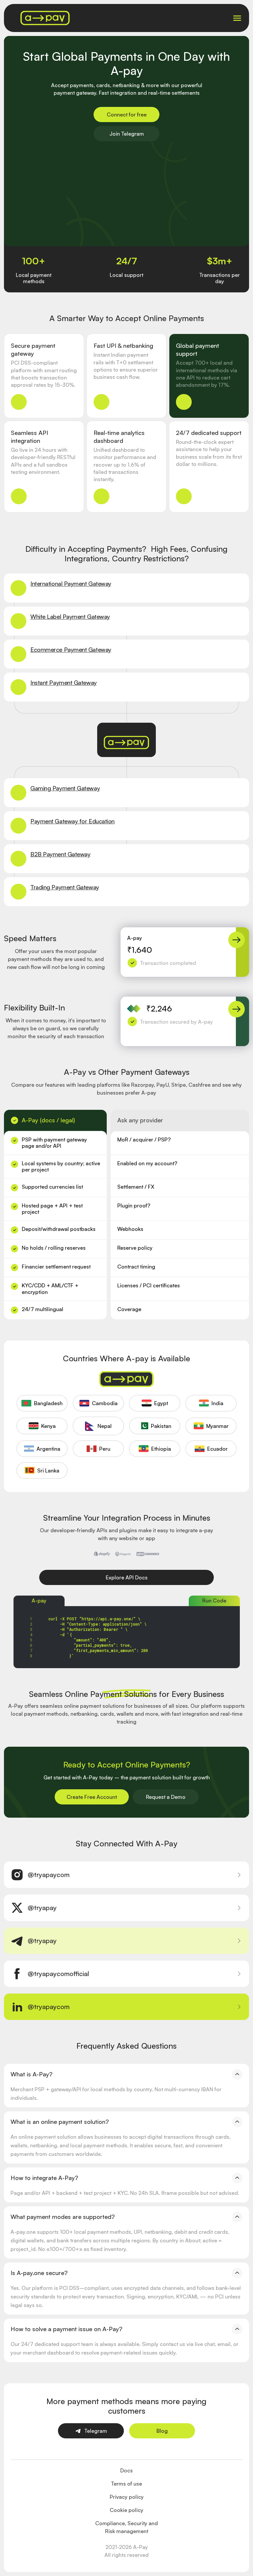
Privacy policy (127, 2497)
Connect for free (127, 115)
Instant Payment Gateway (64, 682)
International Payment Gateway (71, 583)
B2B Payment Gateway (60, 854)
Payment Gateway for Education (72, 821)
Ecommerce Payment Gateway (71, 649)
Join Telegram (127, 134)
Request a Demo (166, 1797)
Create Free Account (92, 1797)
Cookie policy (126, 2510)
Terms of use (126, 2484)
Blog (162, 2431)
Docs (126, 2470)
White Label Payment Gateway (70, 616)
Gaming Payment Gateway (65, 788)
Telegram (96, 2431)
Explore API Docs (127, 1577)
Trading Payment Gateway (65, 887)
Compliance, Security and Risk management (126, 2527)
